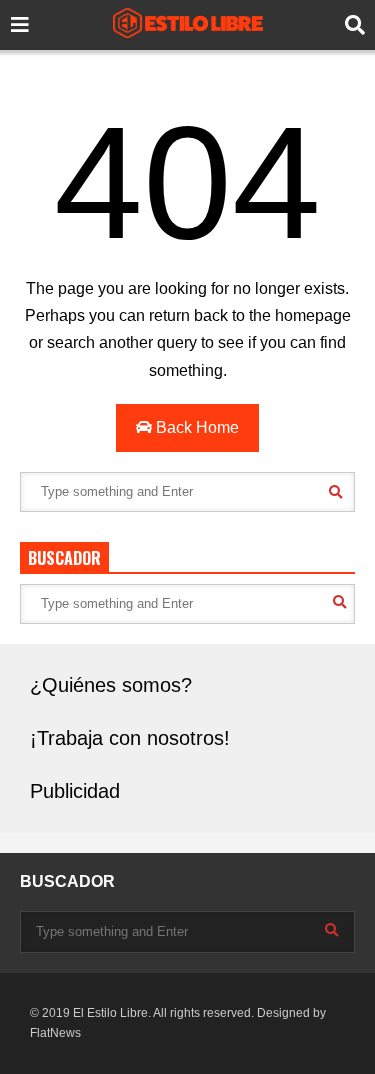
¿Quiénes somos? (111, 685)
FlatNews (55, 1033)
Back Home (195, 427)
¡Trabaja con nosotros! (130, 738)
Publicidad (75, 791)
